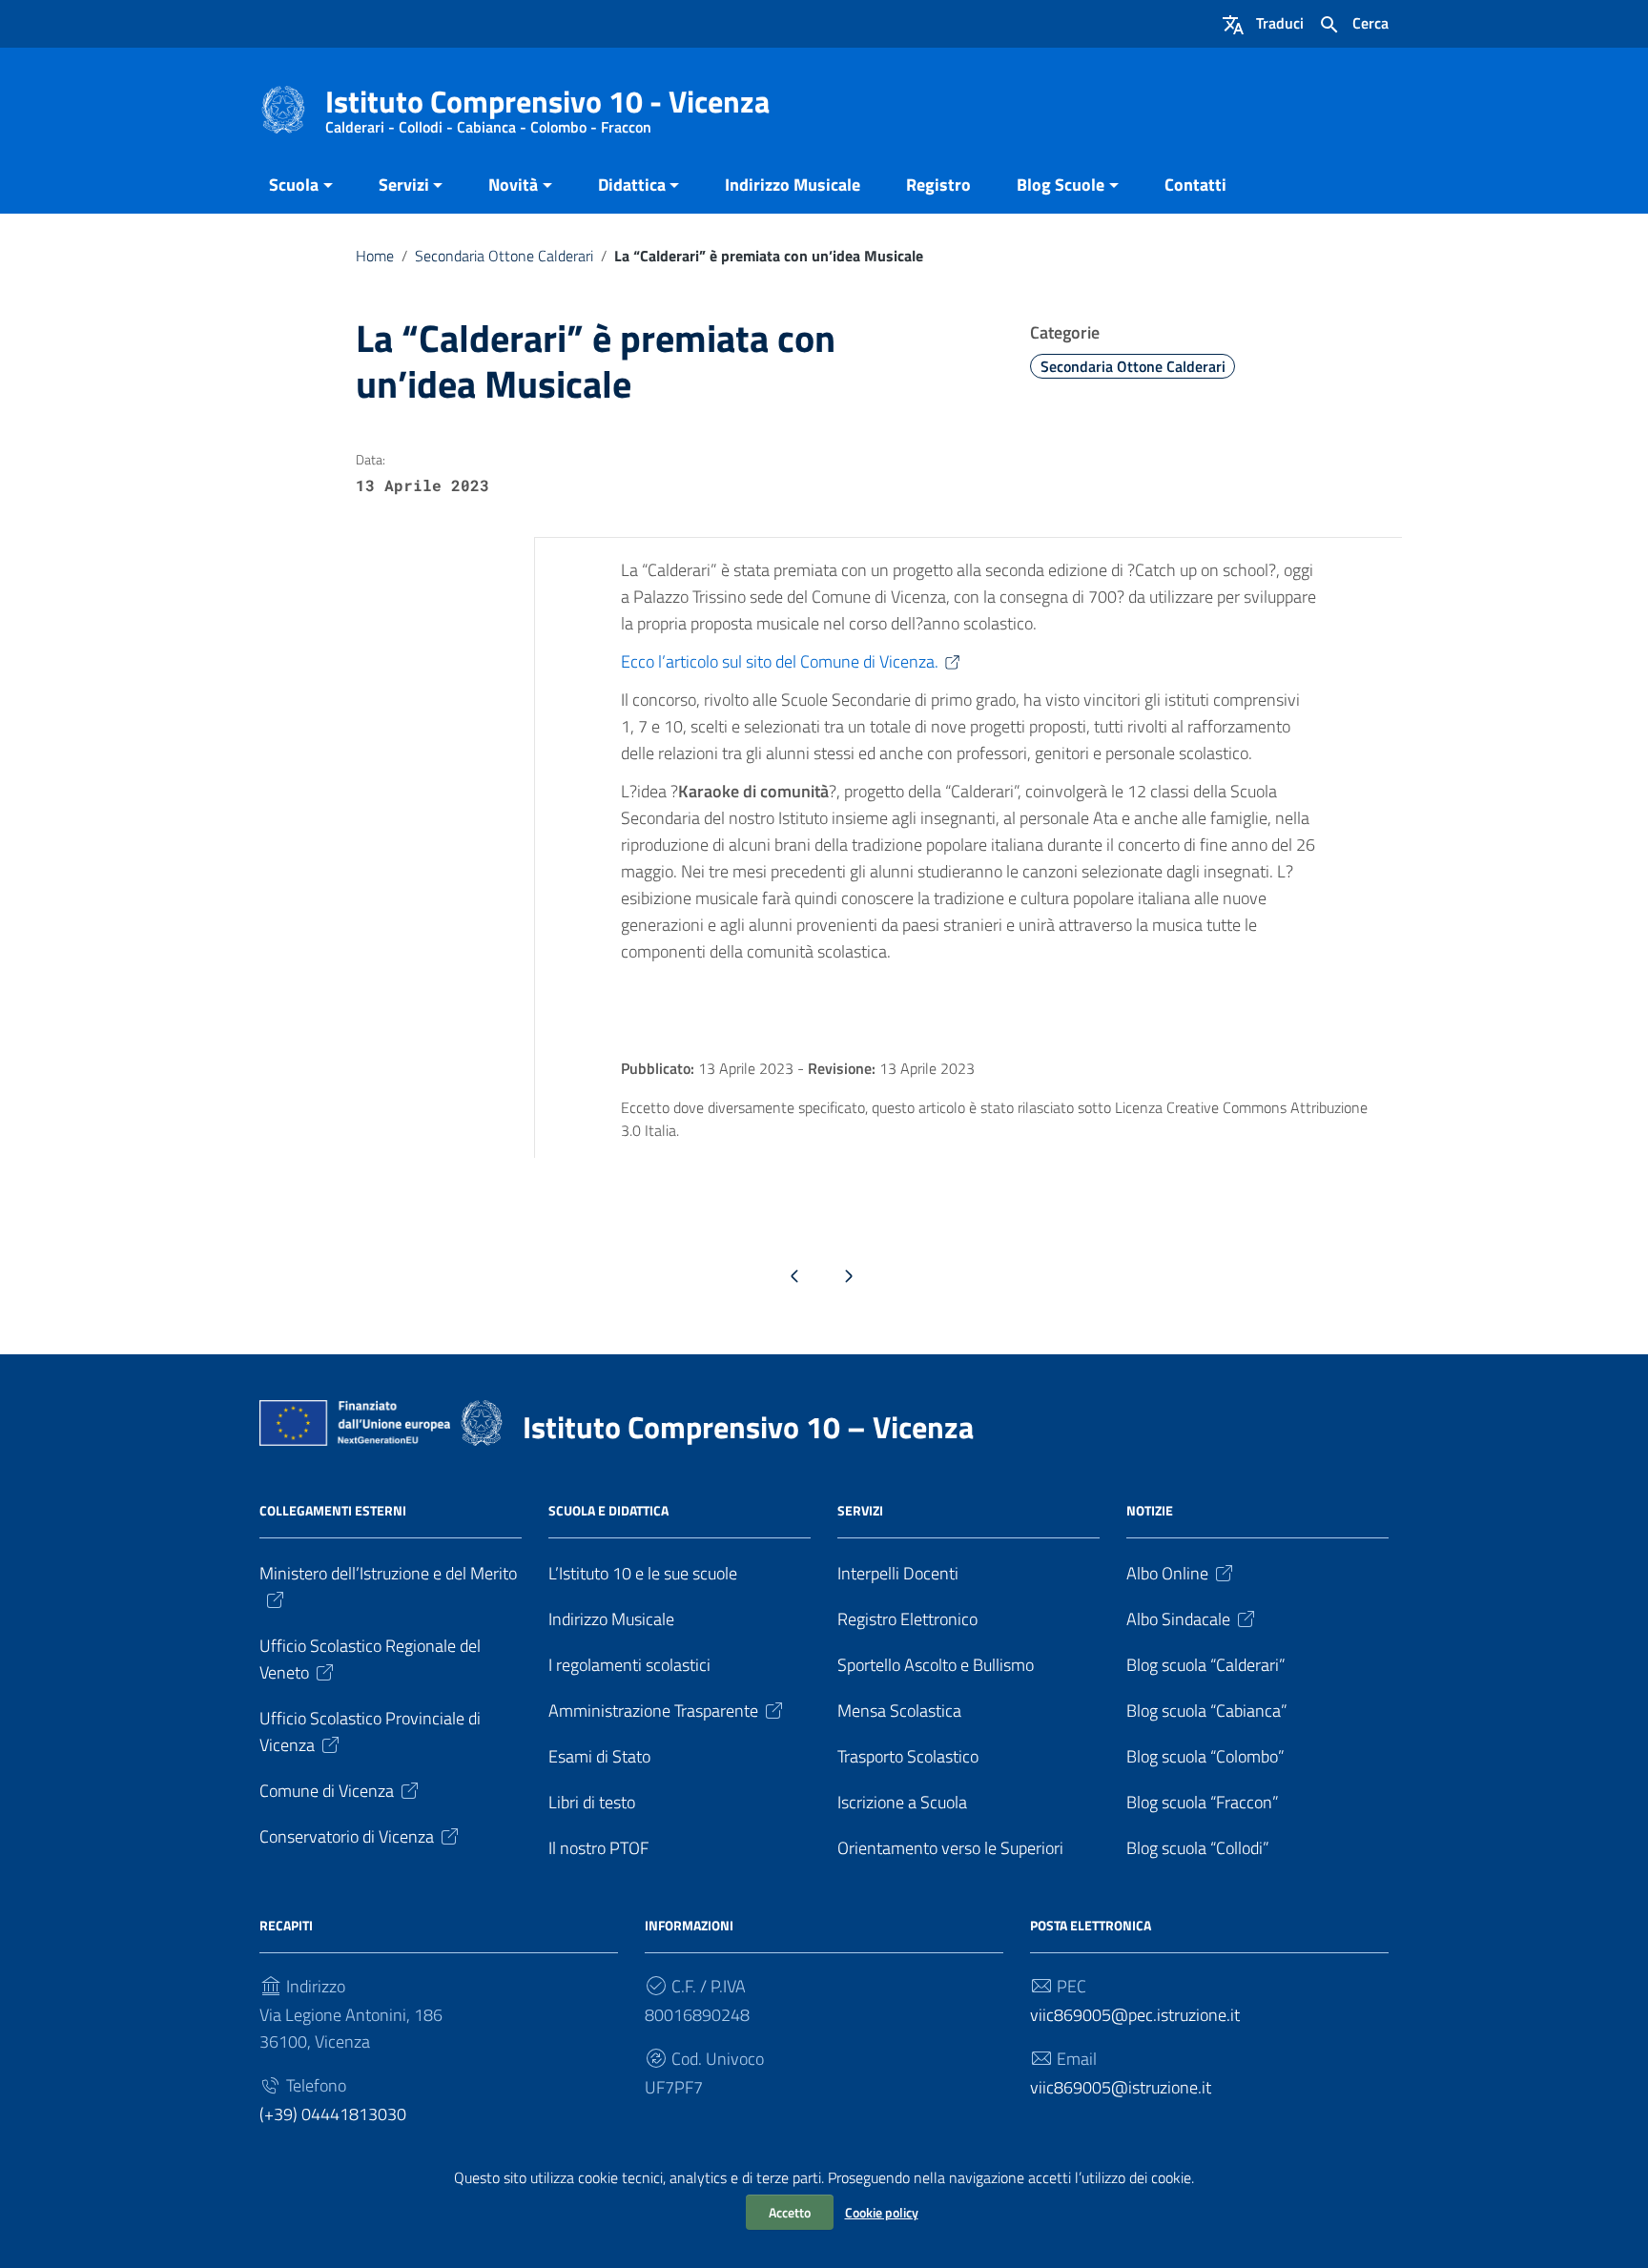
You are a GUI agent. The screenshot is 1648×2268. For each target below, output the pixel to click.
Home (375, 256)
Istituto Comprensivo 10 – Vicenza (748, 1427)
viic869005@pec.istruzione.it (1135, 2015)
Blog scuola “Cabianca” (1207, 1711)
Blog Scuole (1061, 185)
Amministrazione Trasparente (653, 1711)
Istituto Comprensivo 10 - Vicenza (547, 105)
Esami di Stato (599, 1756)
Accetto (790, 2212)
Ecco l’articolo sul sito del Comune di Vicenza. (780, 661)
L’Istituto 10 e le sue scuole (643, 1573)
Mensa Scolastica (899, 1711)
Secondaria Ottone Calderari (504, 256)
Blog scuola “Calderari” (1206, 1665)
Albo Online (1167, 1573)
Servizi (404, 185)
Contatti (1195, 185)
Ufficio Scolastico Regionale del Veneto (370, 1659)
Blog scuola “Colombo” (1205, 1756)
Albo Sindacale (1178, 1619)
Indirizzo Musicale (793, 185)
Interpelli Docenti (898, 1573)
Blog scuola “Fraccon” (1203, 1802)
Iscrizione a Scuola (902, 1802)
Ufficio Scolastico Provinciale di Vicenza (370, 1732)
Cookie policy (882, 2212)
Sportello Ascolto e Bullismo (936, 1665)
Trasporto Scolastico (908, 1756)
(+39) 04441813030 (333, 2114)
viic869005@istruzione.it (1121, 2087)
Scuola (294, 185)
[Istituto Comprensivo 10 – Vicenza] (283, 108)
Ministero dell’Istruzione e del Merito (388, 1573)
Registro (938, 185)
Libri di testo (592, 1802)
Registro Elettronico (907, 1619)
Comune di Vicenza (327, 1791)
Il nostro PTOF (598, 1848)
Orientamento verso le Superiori (950, 1848)
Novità (513, 185)
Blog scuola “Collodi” (1198, 1848)
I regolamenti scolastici (629, 1665)
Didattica (632, 185)
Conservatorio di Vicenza (347, 1836)
